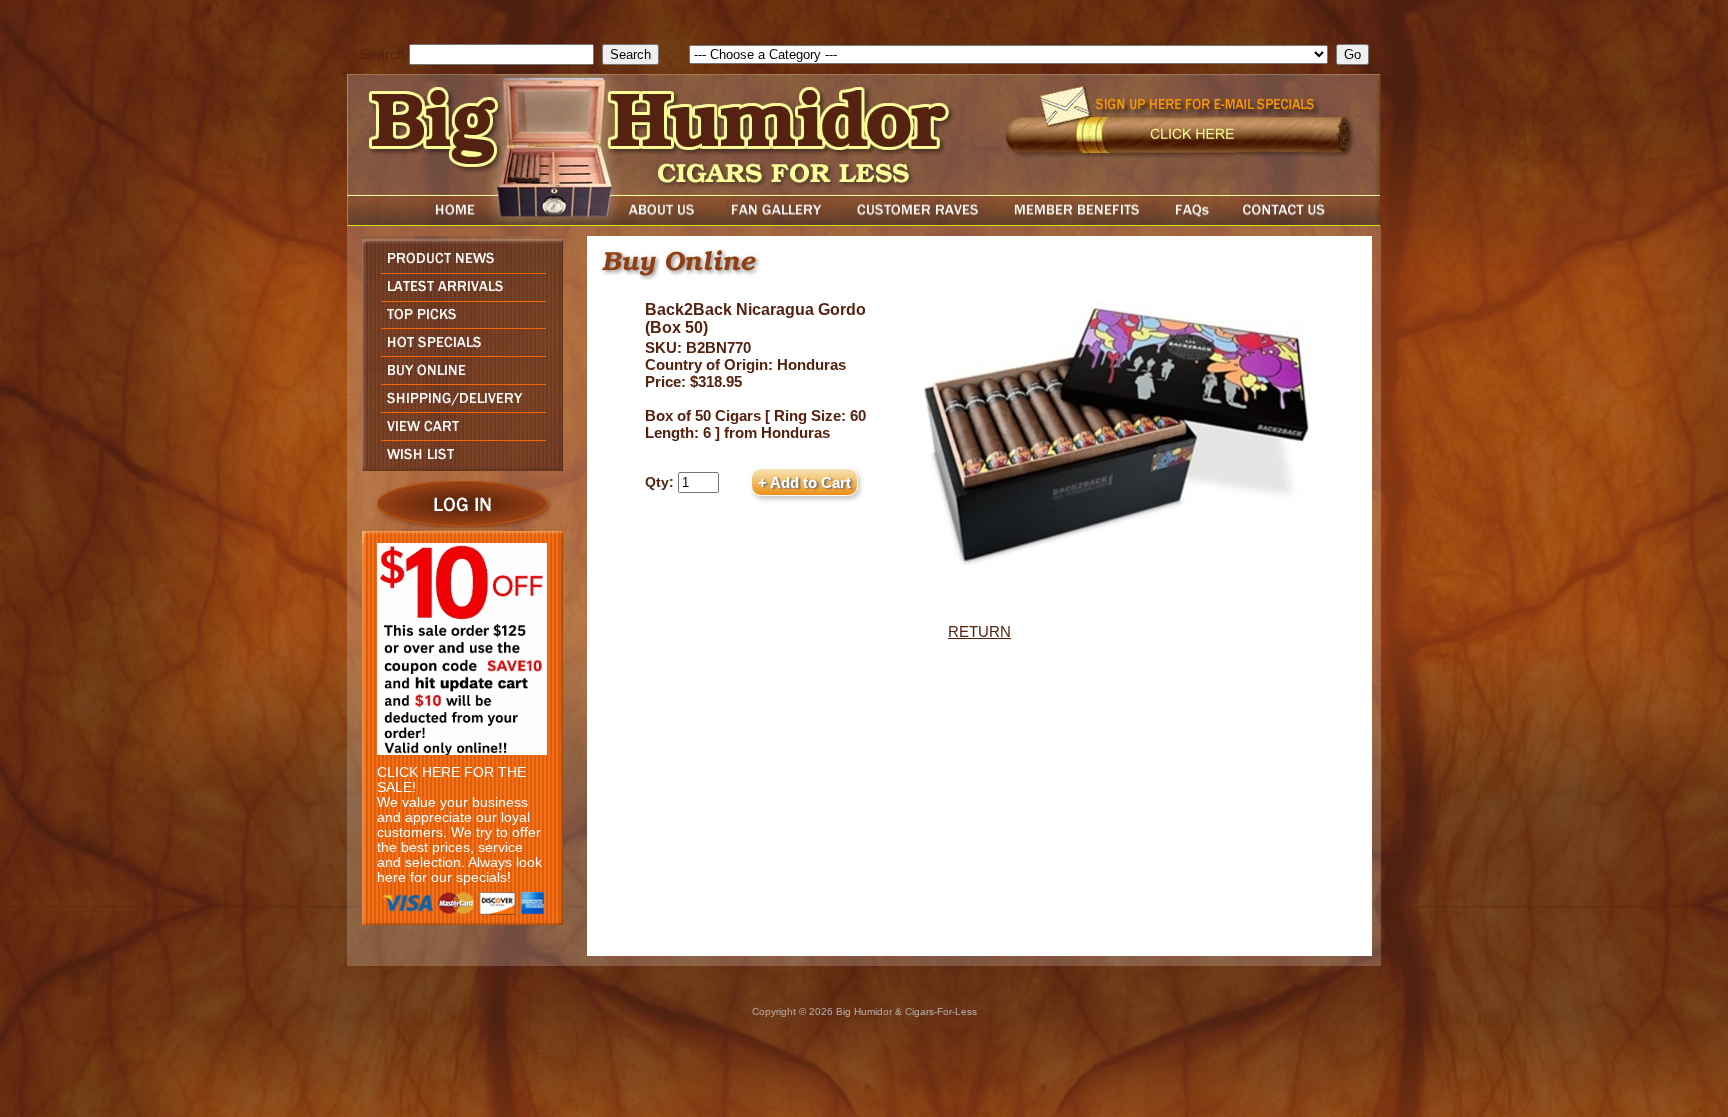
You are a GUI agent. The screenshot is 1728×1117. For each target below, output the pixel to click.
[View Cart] (457, 434)
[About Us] (667, 220)
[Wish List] (457, 465)
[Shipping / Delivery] (457, 406)
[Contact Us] (1304, 220)
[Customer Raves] (919, 220)
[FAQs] (1191, 220)
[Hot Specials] (457, 350)
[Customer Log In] (457, 525)
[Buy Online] (457, 378)
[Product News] (457, 267)
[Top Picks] (457, 322)
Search (382, 54)
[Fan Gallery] (775, 220)
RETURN (979, 631)
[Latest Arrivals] (457, 295)
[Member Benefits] (1077, 220)
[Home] (417, 220)
